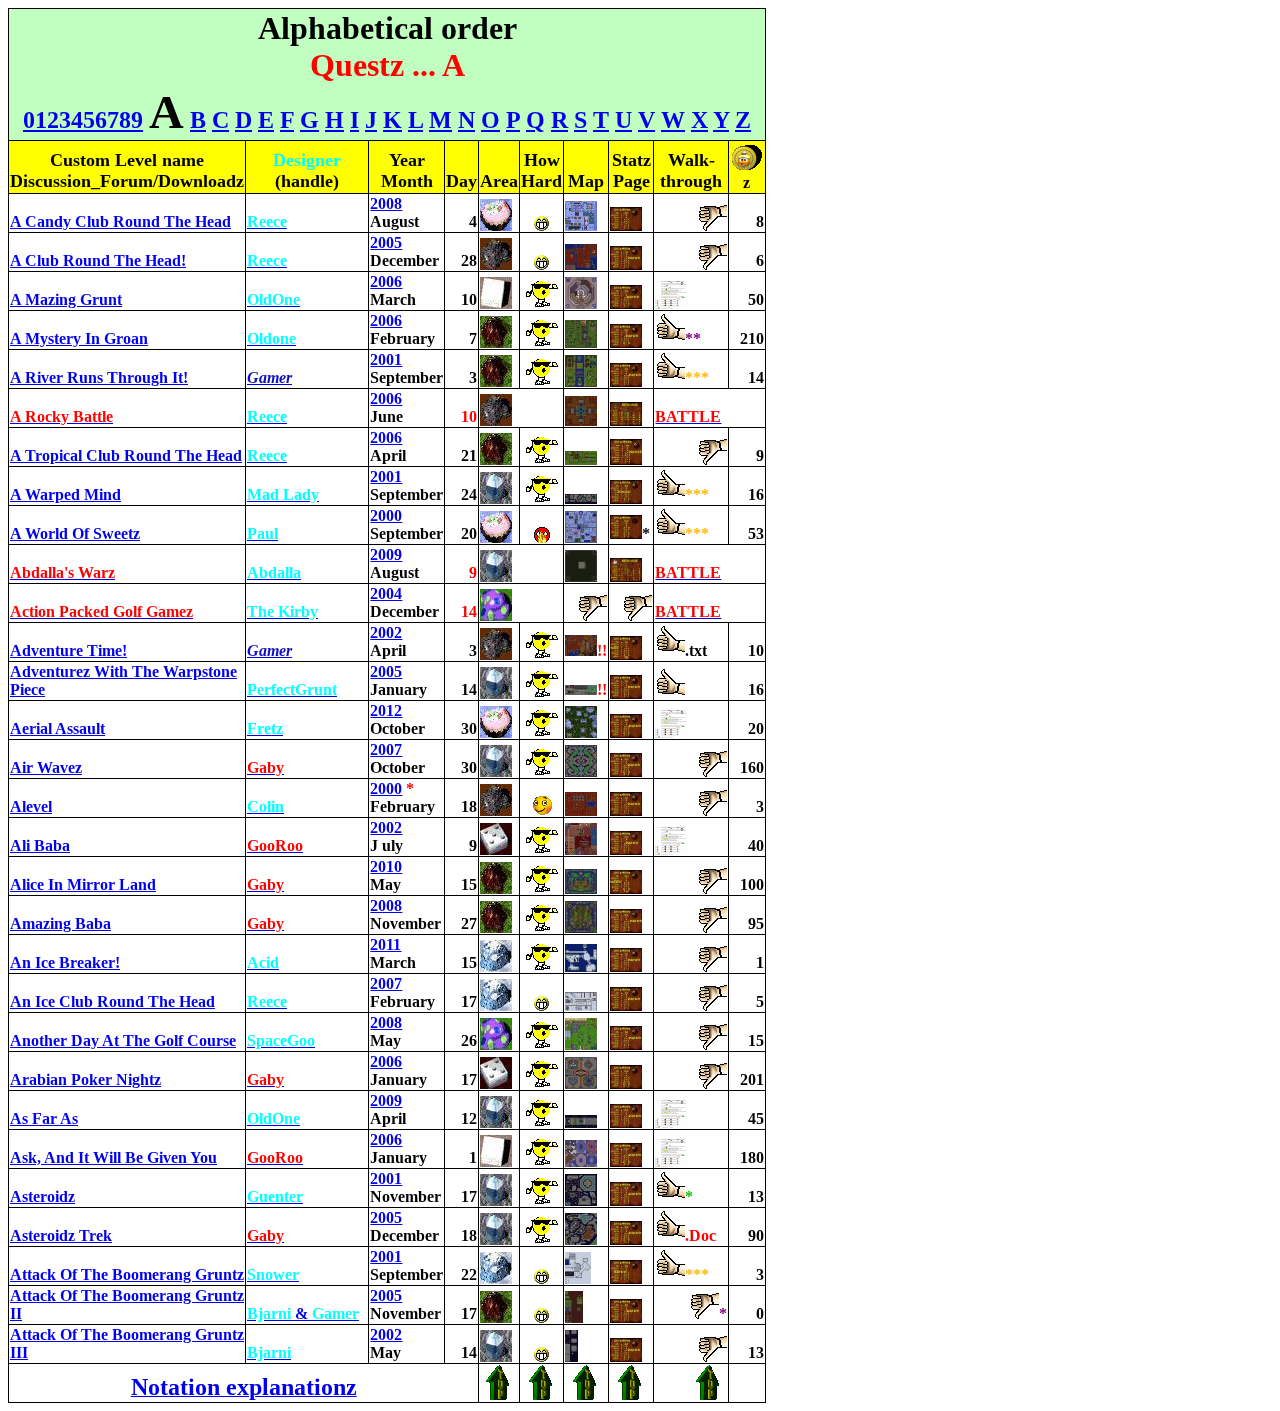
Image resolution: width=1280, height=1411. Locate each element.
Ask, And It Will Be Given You (113, 1157)
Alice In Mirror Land (83, 884)
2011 (385, 944)
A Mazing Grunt (66, 299)
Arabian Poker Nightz (85, 1079)
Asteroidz (42, 1196)
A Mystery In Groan (79, 338)
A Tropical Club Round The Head (126, 455)
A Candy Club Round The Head (120, 221)
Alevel (31, 806)
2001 (386, 359)
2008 (386, 203)
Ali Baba (40, 845)
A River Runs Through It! (99, 377)
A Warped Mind (65, 494)
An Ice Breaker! (65, 962)
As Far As (44, 1118)
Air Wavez (46, 767)
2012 (386, 710)
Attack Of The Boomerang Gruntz (127, 1274)
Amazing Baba (60, 923)
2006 (386, 281)
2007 (386, 749)
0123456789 (83, 120)
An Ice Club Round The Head (112, 1001)
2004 (386, 593)
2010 (386, 866)
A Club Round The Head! (98, 260)
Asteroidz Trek (61, 1235)
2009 (386, 554)
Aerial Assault (57, 728)
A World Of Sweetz (75, 533)
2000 (386, 515)
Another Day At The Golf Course (123, 1040)
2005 (386, 242)
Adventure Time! (68, 650)
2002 (386, 632)
